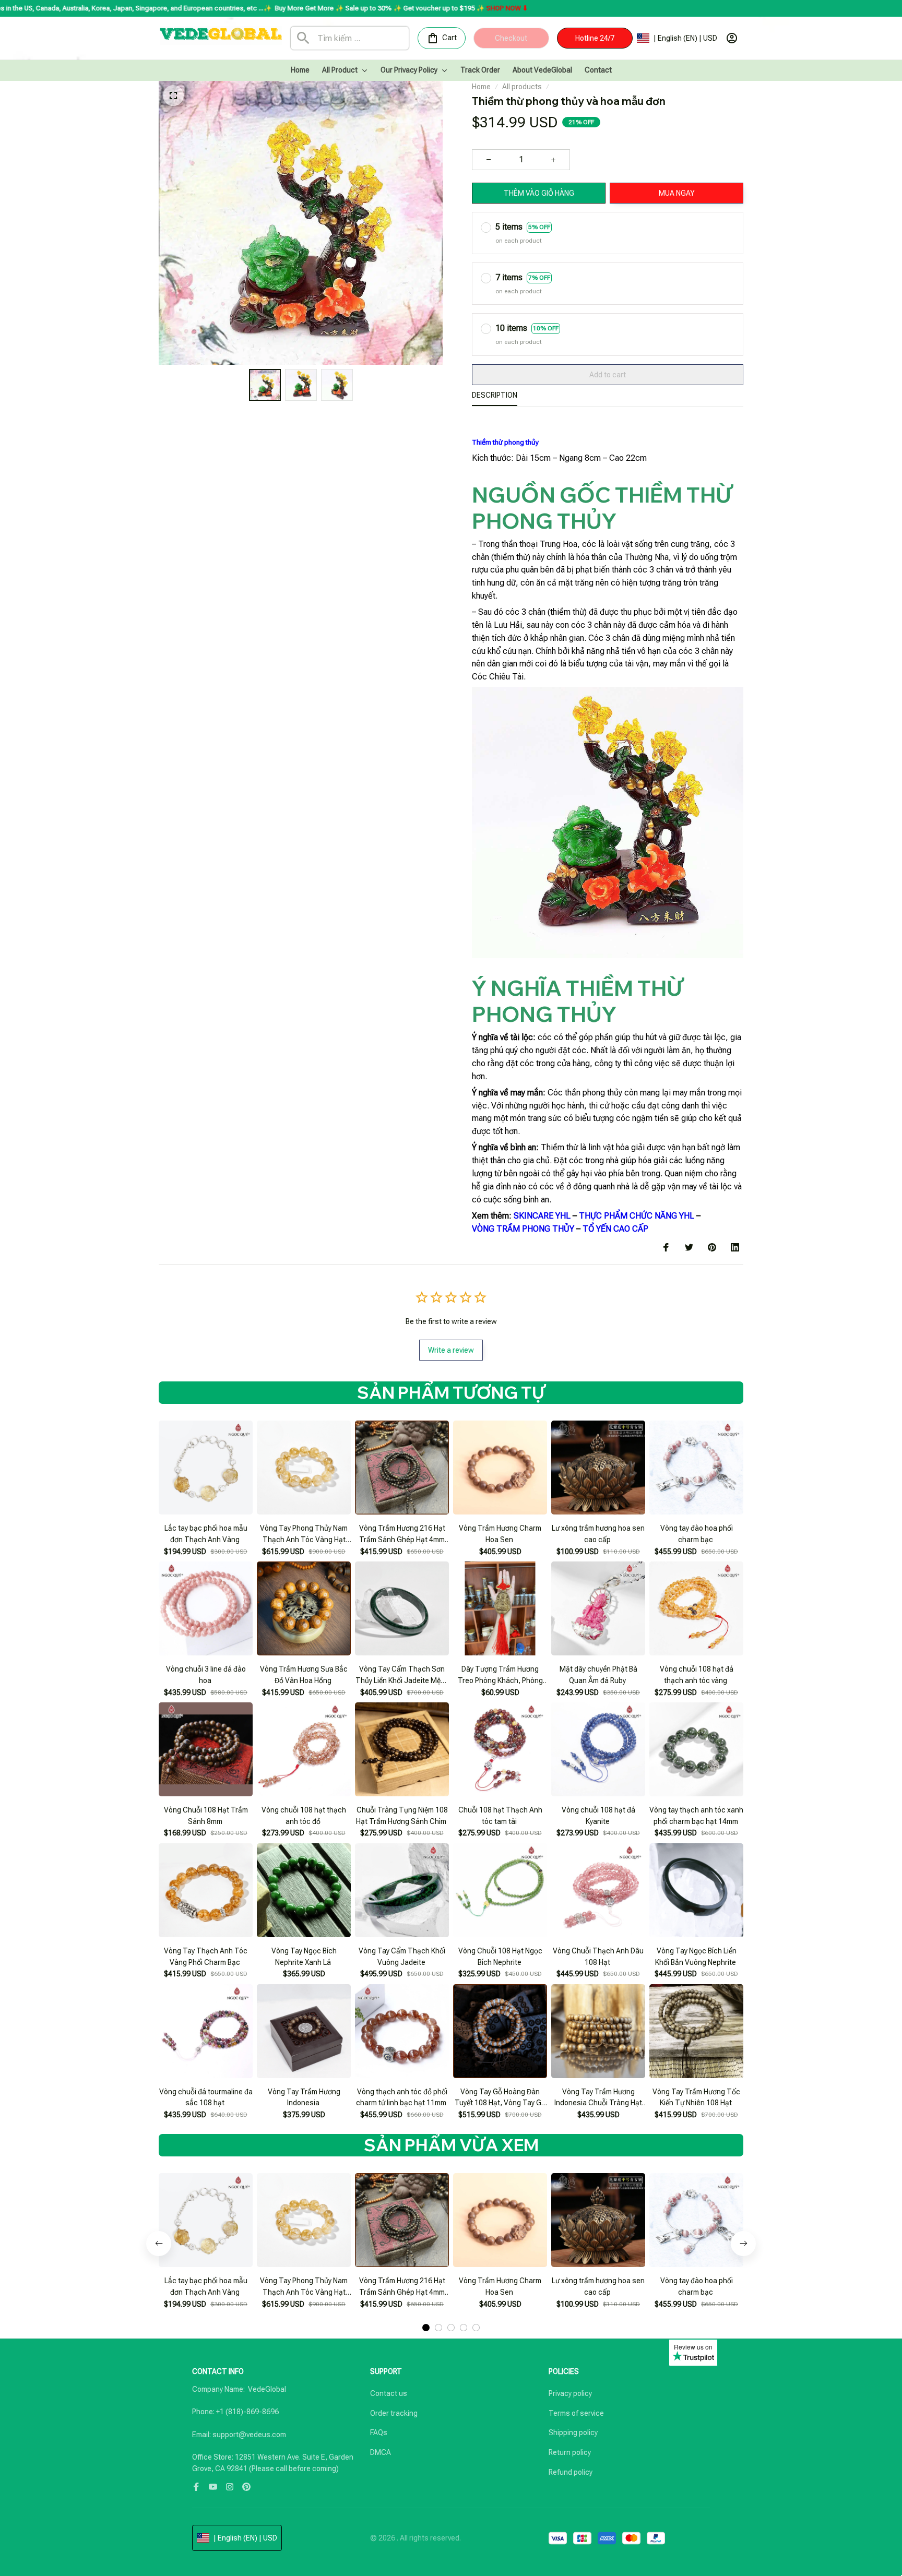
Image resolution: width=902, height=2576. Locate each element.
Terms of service (576, 2413)
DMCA (381, 2452)
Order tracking (394, 2413)
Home (481, 87)
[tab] (426, 2328)
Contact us (389, 2393)
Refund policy (571, 2472)
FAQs (379, 2432)
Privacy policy (570, 2393)
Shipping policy (573, 2432)
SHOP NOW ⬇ (353, 8)
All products (522, 87)
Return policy (570, 2452)
